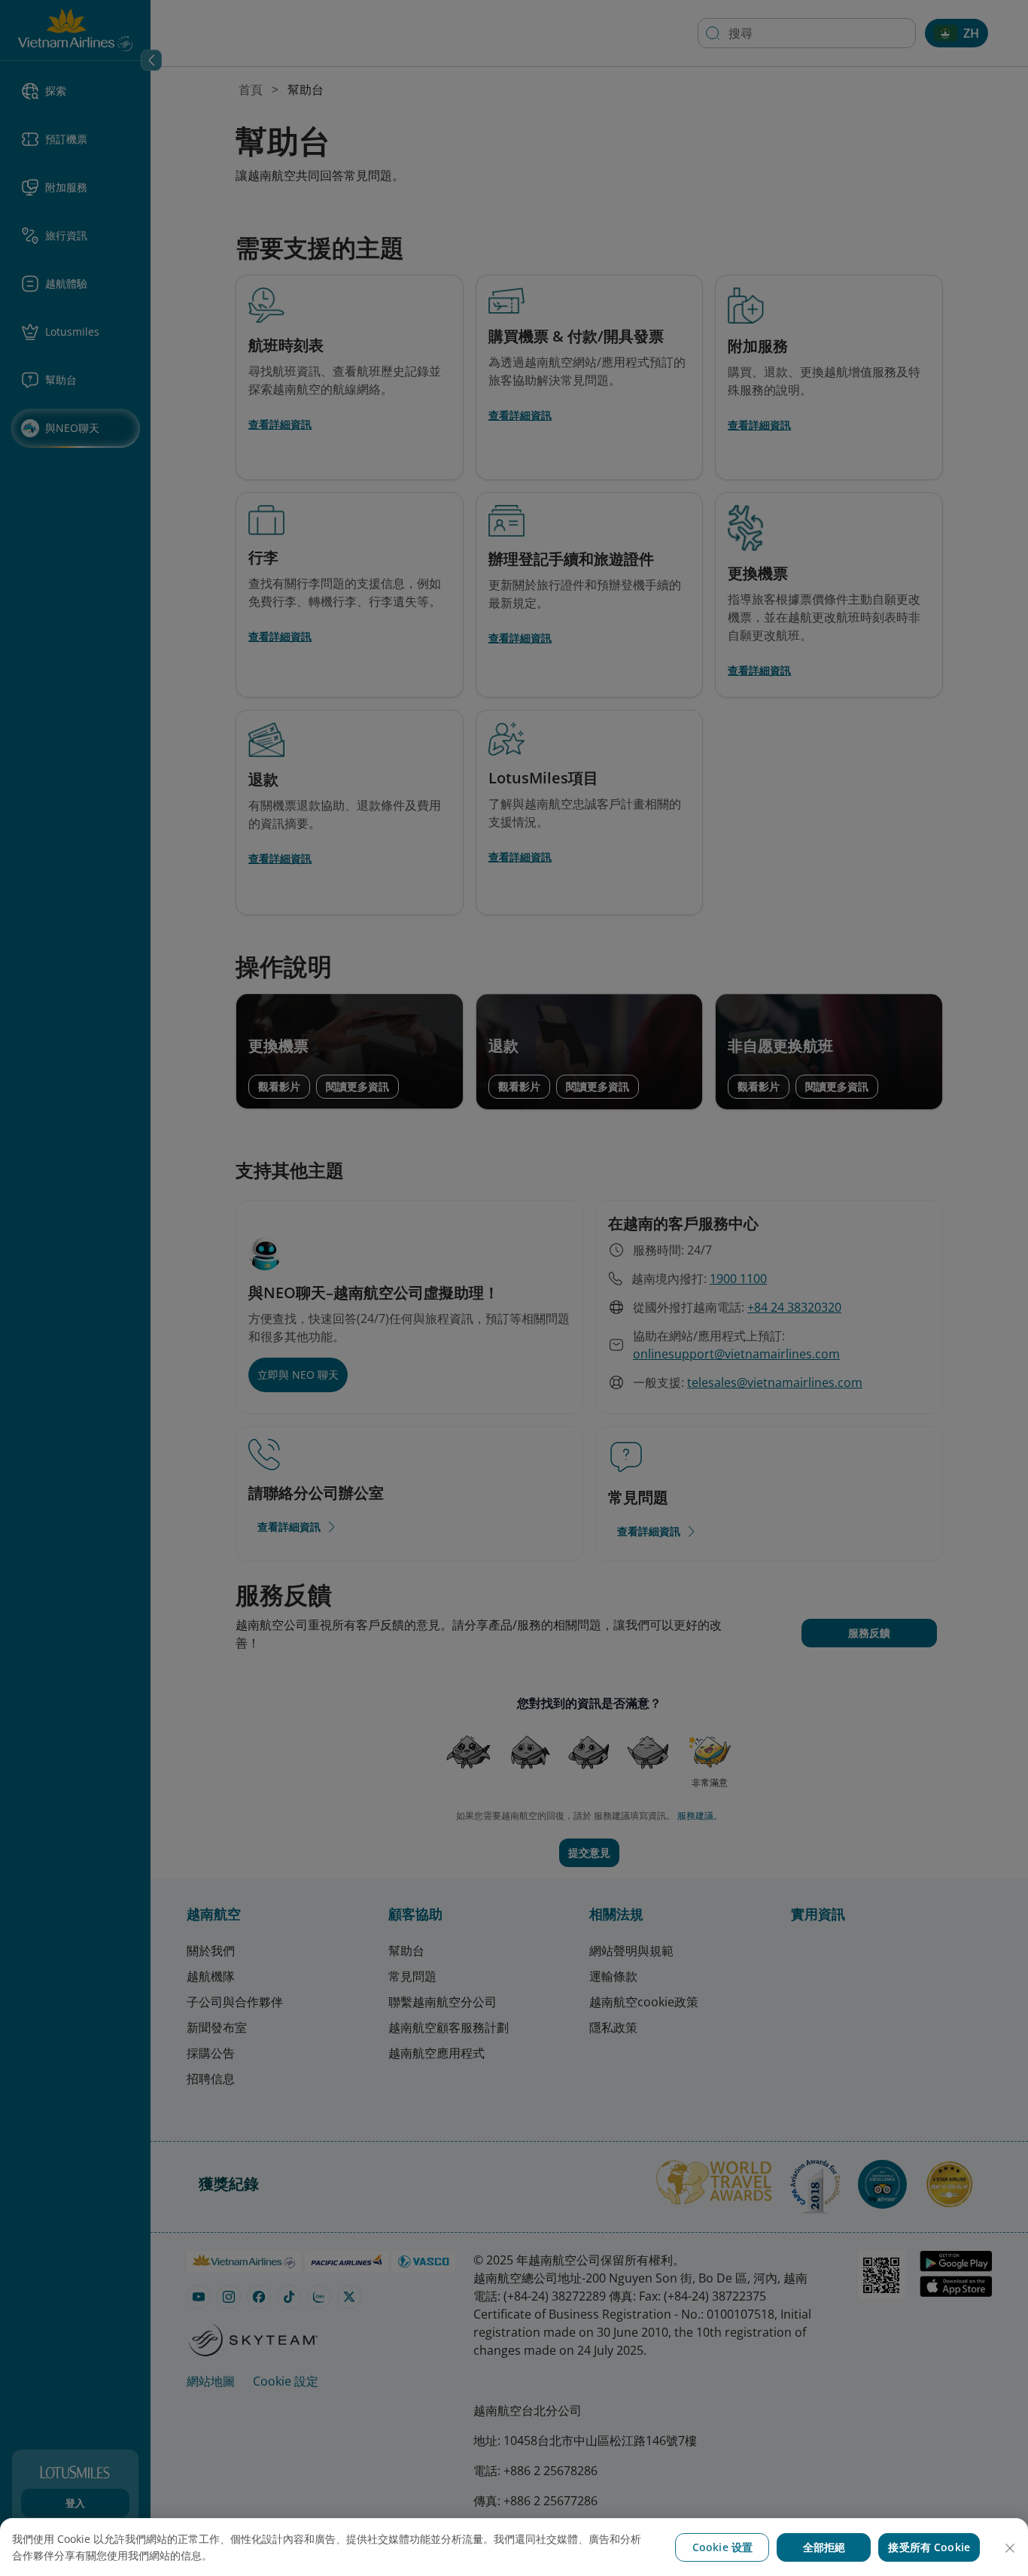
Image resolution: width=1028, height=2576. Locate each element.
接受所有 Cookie (929, 2547)
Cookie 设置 (722, 2547)
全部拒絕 (824, 2547)
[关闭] (1010, 2548)
